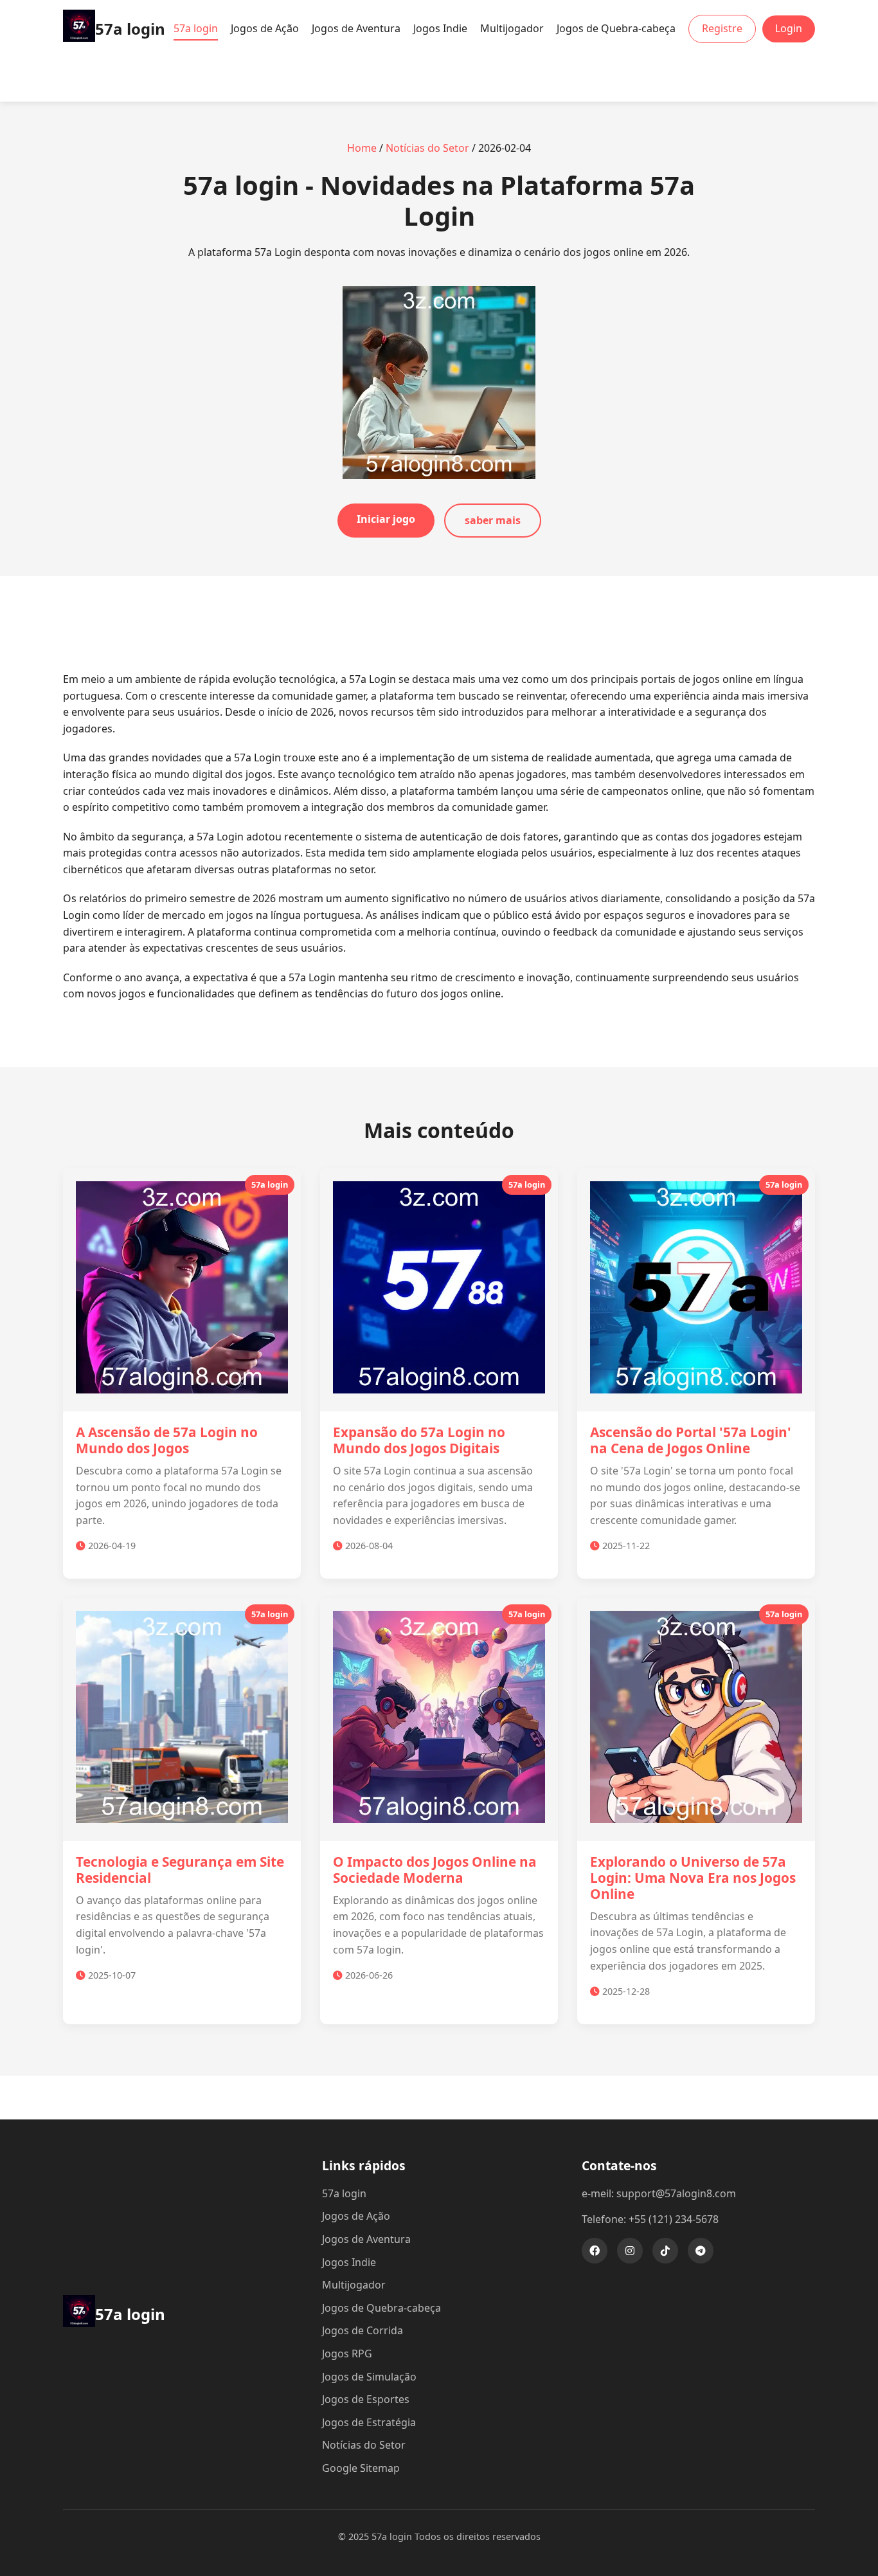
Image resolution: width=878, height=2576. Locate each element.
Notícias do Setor (427, 148)
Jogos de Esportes (366, 2399)
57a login (196, 28)
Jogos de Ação (265, 28)
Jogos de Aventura (356, 28)
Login (789, 28)
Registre (722, 28)
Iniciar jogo (386, 519)
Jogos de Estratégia (369, 2422)
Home (362, 148)
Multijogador (512, 28)
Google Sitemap (361, 2468)
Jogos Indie (440, 28)
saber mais (493, 520)
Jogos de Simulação (369, 2377)
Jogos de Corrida (363, 2330)
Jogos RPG (347, 2354)
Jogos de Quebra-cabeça (616, 28)
